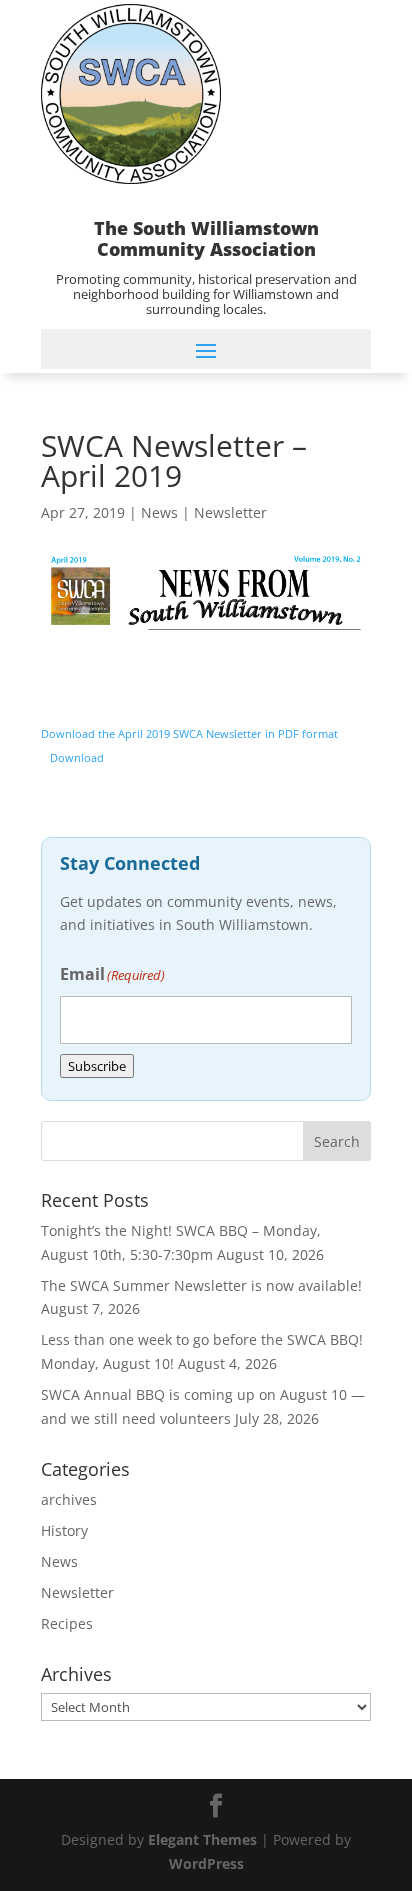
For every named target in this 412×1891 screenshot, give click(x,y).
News (159, 512)
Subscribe (97, 1066)
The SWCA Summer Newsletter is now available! (201, 1285)
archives (69, 1499)
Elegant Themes (202, 1839)
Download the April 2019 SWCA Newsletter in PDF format (189, 733)
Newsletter (230, 512)
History (64, 1530)
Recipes (67, 1623)
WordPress (206, 1863)
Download (77, 757)
